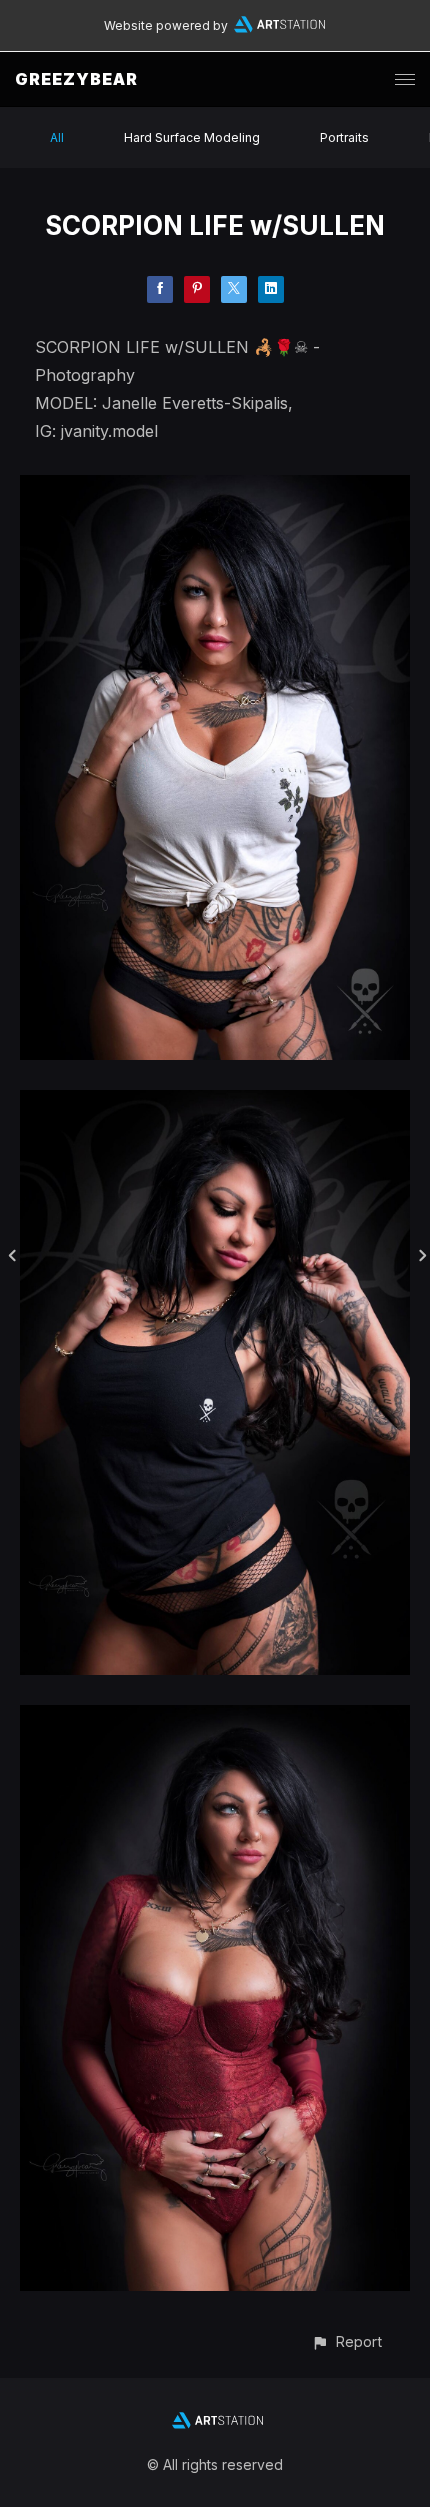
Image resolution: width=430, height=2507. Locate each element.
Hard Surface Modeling (192, 137)
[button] (346, 2341)
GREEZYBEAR (76, 79)
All (57, 137)
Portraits (344, 137)
